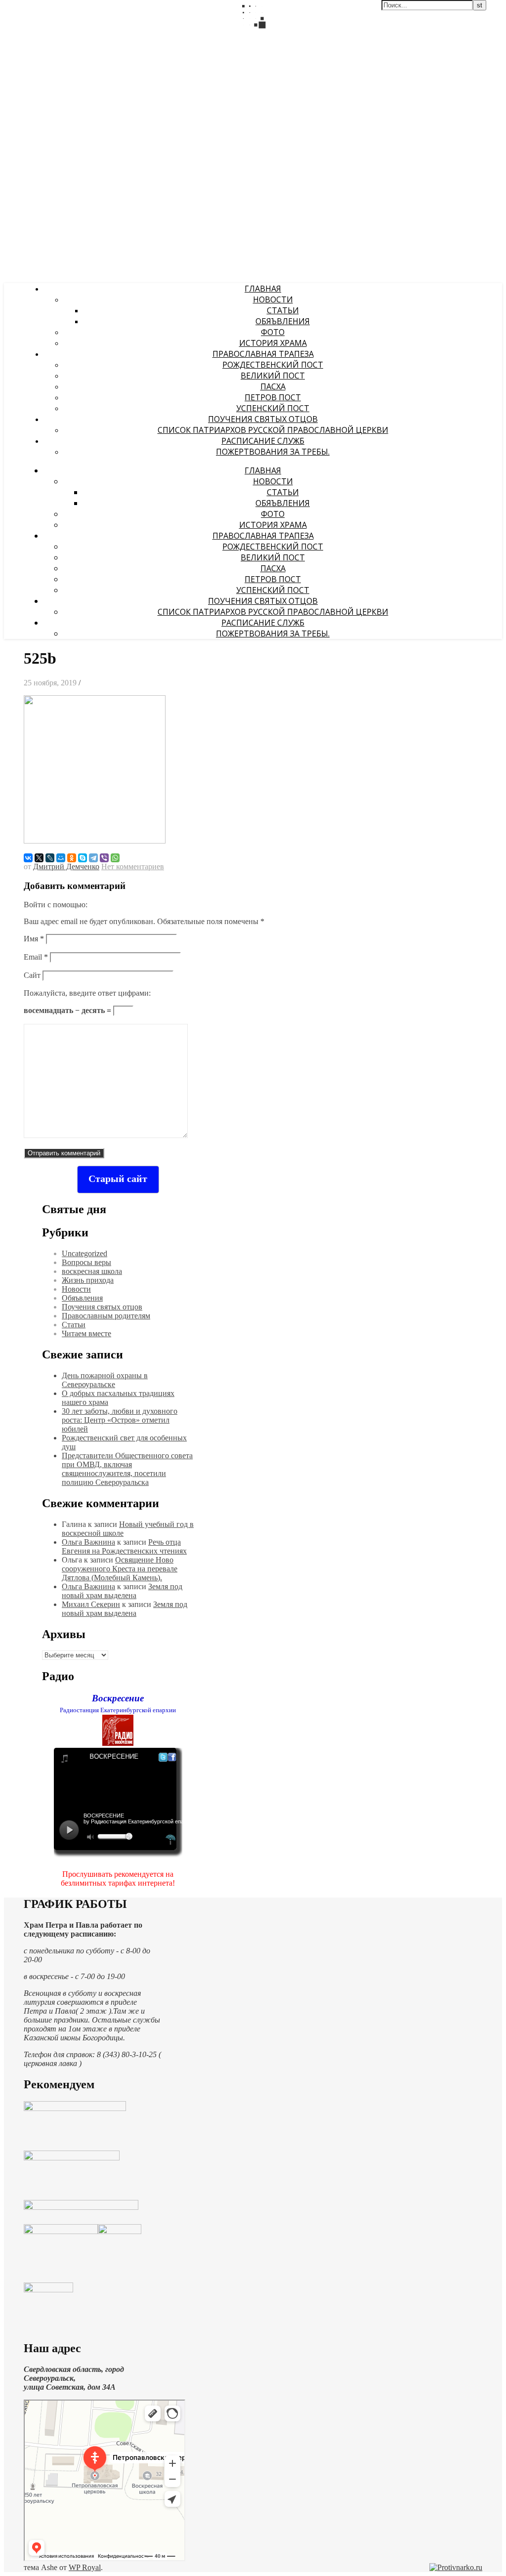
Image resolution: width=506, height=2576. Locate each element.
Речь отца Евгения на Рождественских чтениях (124, 1546)
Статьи (283, 310)
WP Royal (85, 2567)
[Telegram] (93, 858)
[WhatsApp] (115, 858)
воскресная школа (92, 1271)
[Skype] (83, 858)
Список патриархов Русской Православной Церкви (273, 430)
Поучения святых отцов (263, 419)
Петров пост (273, 397)
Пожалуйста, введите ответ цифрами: (87, 993)
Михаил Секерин (91, 1604)
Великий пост (273, 376)
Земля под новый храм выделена (122, 1591)
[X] (39, 858)
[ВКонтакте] (28, 858)
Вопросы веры (86, 1262)
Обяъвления (283, 321)
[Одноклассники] (72, 858)
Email (36, 957)
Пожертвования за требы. (273, 452)
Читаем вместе (86, 1333)
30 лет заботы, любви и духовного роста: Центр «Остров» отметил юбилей (120, 1420)
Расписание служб (263, 441)
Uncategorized (84, 1253)
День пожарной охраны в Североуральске (105, 1380)
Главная (263, 289)
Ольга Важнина (88, 1542)
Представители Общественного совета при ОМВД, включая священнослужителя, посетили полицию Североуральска (127, 1469)
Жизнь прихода (88, 1280)
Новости (273, 299)
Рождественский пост (273, 365)
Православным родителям (106, 1316)
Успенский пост (273, 408)
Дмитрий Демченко (66, 866)
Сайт (32, 975)
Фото (273, 332)
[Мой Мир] (61, 858)
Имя (34, 939)
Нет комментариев (133, 866)
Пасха (273, 386)
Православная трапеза (263, 354)
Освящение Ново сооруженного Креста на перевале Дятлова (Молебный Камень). (120, 1569)
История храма (273, 343)
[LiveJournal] (50, 858)
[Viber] (104, 858)
